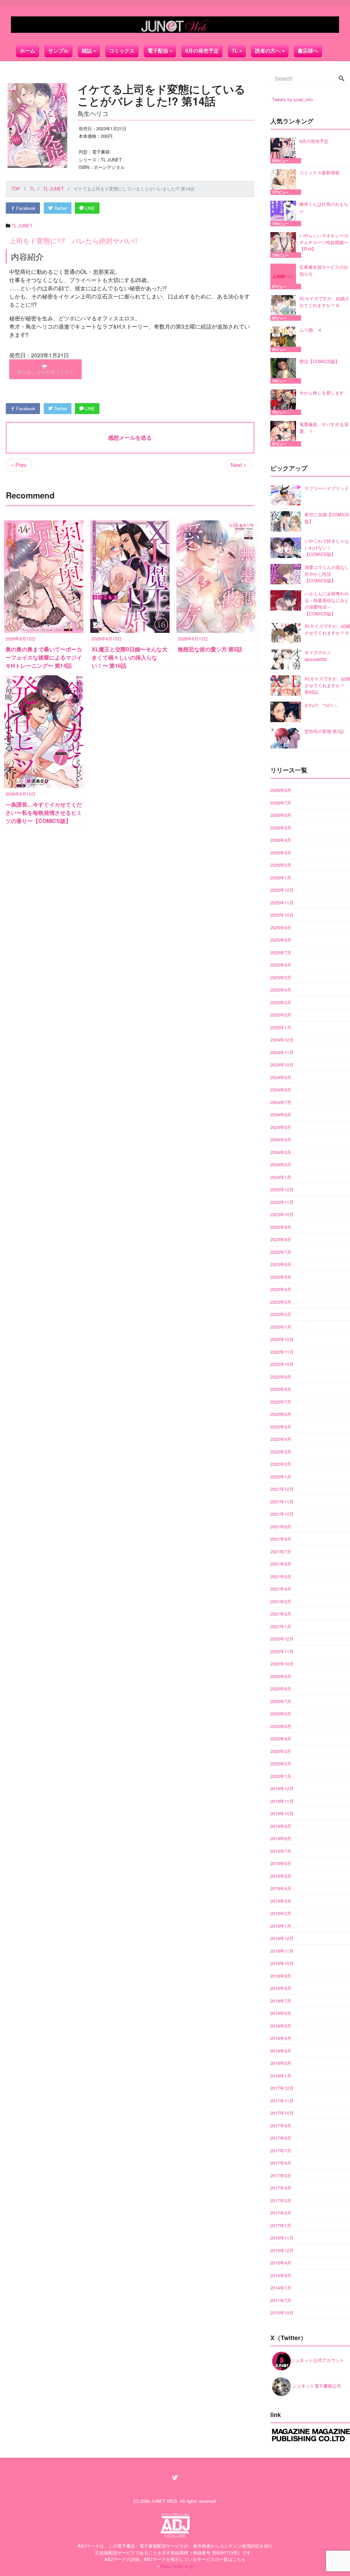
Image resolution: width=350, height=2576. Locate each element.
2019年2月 (281, 1913)
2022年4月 (281, 1439)
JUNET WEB (164, 2501)
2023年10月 (282, 1214)
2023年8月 (281, 1239)
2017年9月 (281, 2126)
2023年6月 (281, 1264)
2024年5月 (281, 1127)
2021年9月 (281, 1526)
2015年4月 (281, 2263)
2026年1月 (281, 878)
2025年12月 (282, 890)
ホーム (28, 51)
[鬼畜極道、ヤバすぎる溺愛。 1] (285, 434)
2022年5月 (281, 1427)
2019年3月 (281, 1901)
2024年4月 (281, 1139)
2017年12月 (282, 2088)
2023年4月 (281, 1289)
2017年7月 (281, 2150)
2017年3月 (281, 2200)
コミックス (122, 51)
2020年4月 (281, 1738)
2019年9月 (281, 1826)
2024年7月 (281, 1102)
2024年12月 (282, 1040)
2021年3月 (281, 1601)
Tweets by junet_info (292, 99)
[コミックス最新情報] (285, 182)
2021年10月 (282, 1514)
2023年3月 (281, 1302)
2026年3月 (281, 853)
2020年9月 (281, 1676)
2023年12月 (282, 1189)
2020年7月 (281, 1701)
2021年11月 (282, 1502)
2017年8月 (281, 2138)
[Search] (341, 79)
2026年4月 (281, 840)
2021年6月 (281, 1564)
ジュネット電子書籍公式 (316, 2386)
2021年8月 (281, 1539)
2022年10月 (282, 1364)
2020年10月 (282, 1664)
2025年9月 (281, 927)
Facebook (25, 208)
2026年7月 (281, 803)
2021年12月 (282, 1489)
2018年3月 (281, 2051)
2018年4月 (281, 2038)
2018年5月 (281, 2026)
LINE (89, 208)
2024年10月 (282, 1065)
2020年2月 (281, 1763)
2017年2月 (281, 2213)
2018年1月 (281, 2076)
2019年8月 (281, 1838)
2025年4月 (281, 990)
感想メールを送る (130, 437)
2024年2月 (281, 1164)
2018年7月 (281, 2001)
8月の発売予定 (202, 51)
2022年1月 (281, 1477)
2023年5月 (281, 1277)
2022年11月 (282, 1352)
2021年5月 (281, 1576)
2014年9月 (281, 2275)
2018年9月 (281, 1976)
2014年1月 (281, 2288)
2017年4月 (281, 2188)
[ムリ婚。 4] (285, 339)
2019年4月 (281, 1888)
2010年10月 (282, 2313)
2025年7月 (281, 952)
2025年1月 (281, 1027)
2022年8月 (281, 1389)
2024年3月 (281, 1152)
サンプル (58, 51)
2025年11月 (282, 902)
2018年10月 (282, 1963)
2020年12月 (282, 1639)
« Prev (19, 465)
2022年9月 (281, 1377)
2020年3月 (281, 1751)
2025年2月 (281, 1015)
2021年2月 (281, 1614)
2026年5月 (281, 828)
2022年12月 (282, 1339)
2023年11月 (282, 1202)
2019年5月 (281, 1876)
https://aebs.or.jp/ (177, 2566)
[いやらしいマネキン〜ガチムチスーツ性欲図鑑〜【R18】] (285, 245)
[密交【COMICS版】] (285, 371)
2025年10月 (282, 915)
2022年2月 (281, 1464)
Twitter (60, 208)
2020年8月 (281, 1689)
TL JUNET (22, 225)
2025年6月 (281, 965)
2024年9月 (281, 1077)
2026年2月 (281, 865)
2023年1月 (281, 1327)
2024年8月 (281, 1090)
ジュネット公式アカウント (318, 2360)
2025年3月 (281, 1002)
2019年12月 (282, 1788)
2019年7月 (281, 1851)
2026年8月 (281, 790)
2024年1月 (281, 1177)
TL (235, 51)
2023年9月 (281, 1227)
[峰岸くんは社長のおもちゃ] (285, 214)
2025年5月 (281, 977)
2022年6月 (281, 1414)
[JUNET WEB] (175, 25)
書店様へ (308, 51)
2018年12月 (282, 1938)
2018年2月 (281, 2063)
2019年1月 (281, 1926)
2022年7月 (281, 1402)
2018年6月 (281, 2013)
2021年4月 (281, 1589)
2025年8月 (281, 940)
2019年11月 (282, 1801)
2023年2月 (281, 1314)
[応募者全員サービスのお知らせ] (285, 276)
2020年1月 (281, 1776)
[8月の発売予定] (285, 151)
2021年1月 (281, 1626)
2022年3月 (281, 1452)
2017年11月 (282, 2101)
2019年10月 (282, 1813)
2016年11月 (282, 2238)
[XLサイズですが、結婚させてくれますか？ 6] (285, 308)
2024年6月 (281, 1114)
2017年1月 (281, 2225)
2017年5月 (281, 2175)
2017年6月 (281, 2163)
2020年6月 (281, 1714)
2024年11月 (282, 1052)
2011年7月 (281, 2300)
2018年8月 (281, 1988)
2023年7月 (281, 1252)
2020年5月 (281, 1726)
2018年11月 (282, 1951)
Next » (239, 465)
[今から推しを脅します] (285, 402)
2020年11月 (282, 1651)
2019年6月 (281, 1863)
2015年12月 (282, 2250)
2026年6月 (281, 815)
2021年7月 (281, 1551)
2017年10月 (282, 2113)
